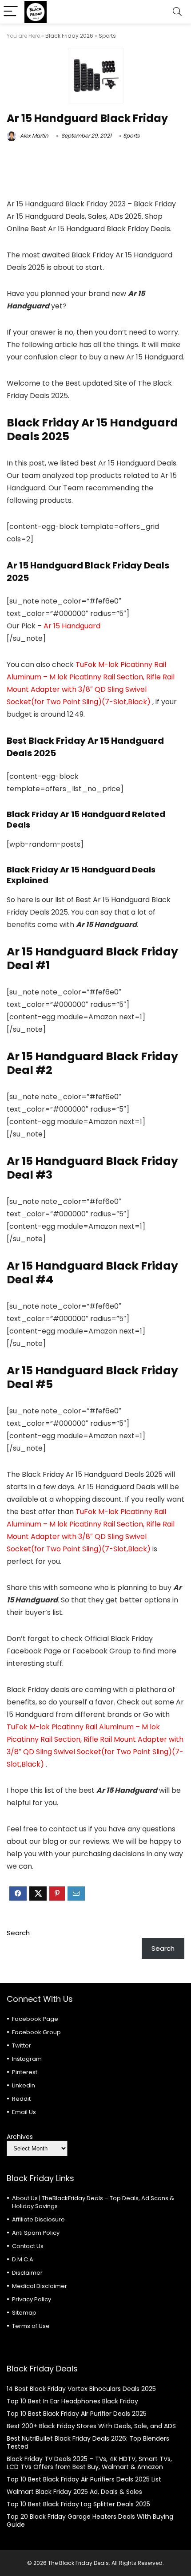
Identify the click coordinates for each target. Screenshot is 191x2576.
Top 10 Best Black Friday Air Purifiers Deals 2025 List (84, 2479)
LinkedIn (24, 2085)
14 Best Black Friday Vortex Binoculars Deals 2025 (81, 2389)
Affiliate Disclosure (38, 2219)
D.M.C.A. (23, 2259)
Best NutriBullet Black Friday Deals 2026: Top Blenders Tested (88, 2442)
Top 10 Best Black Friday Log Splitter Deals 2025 (78, 2504)
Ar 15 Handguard (72, 626)
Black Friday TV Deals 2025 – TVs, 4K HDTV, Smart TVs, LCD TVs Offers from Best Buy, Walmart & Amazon (89, 2463)
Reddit (21, 2099)
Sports (107, 36)
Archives (20, 2137)
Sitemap (24, 2313)
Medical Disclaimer (40, 2286)
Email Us (24, 2112)
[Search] (177, 12)
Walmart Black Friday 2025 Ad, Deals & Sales (74, 2492)
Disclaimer (27, 2273)
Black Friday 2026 (69, 36)
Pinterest (25, 2072)
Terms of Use (31, 2326)
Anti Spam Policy (36, 2233)
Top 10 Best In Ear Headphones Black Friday (72, 2401)
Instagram (27, 2059)
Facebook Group (36, 2032)
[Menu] (11, 12)
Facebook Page (35, 2019)
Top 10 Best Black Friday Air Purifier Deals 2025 (77, 2414)
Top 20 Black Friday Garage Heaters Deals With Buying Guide (90, 2521)
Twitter (22, 2045)
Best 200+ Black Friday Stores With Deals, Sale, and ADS (91, 2426)
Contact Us (28, 2246)
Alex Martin (34, 136)
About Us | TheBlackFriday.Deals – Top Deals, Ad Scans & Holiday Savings (93, 2202)
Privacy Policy (32, 2299)
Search (18, 1933)
